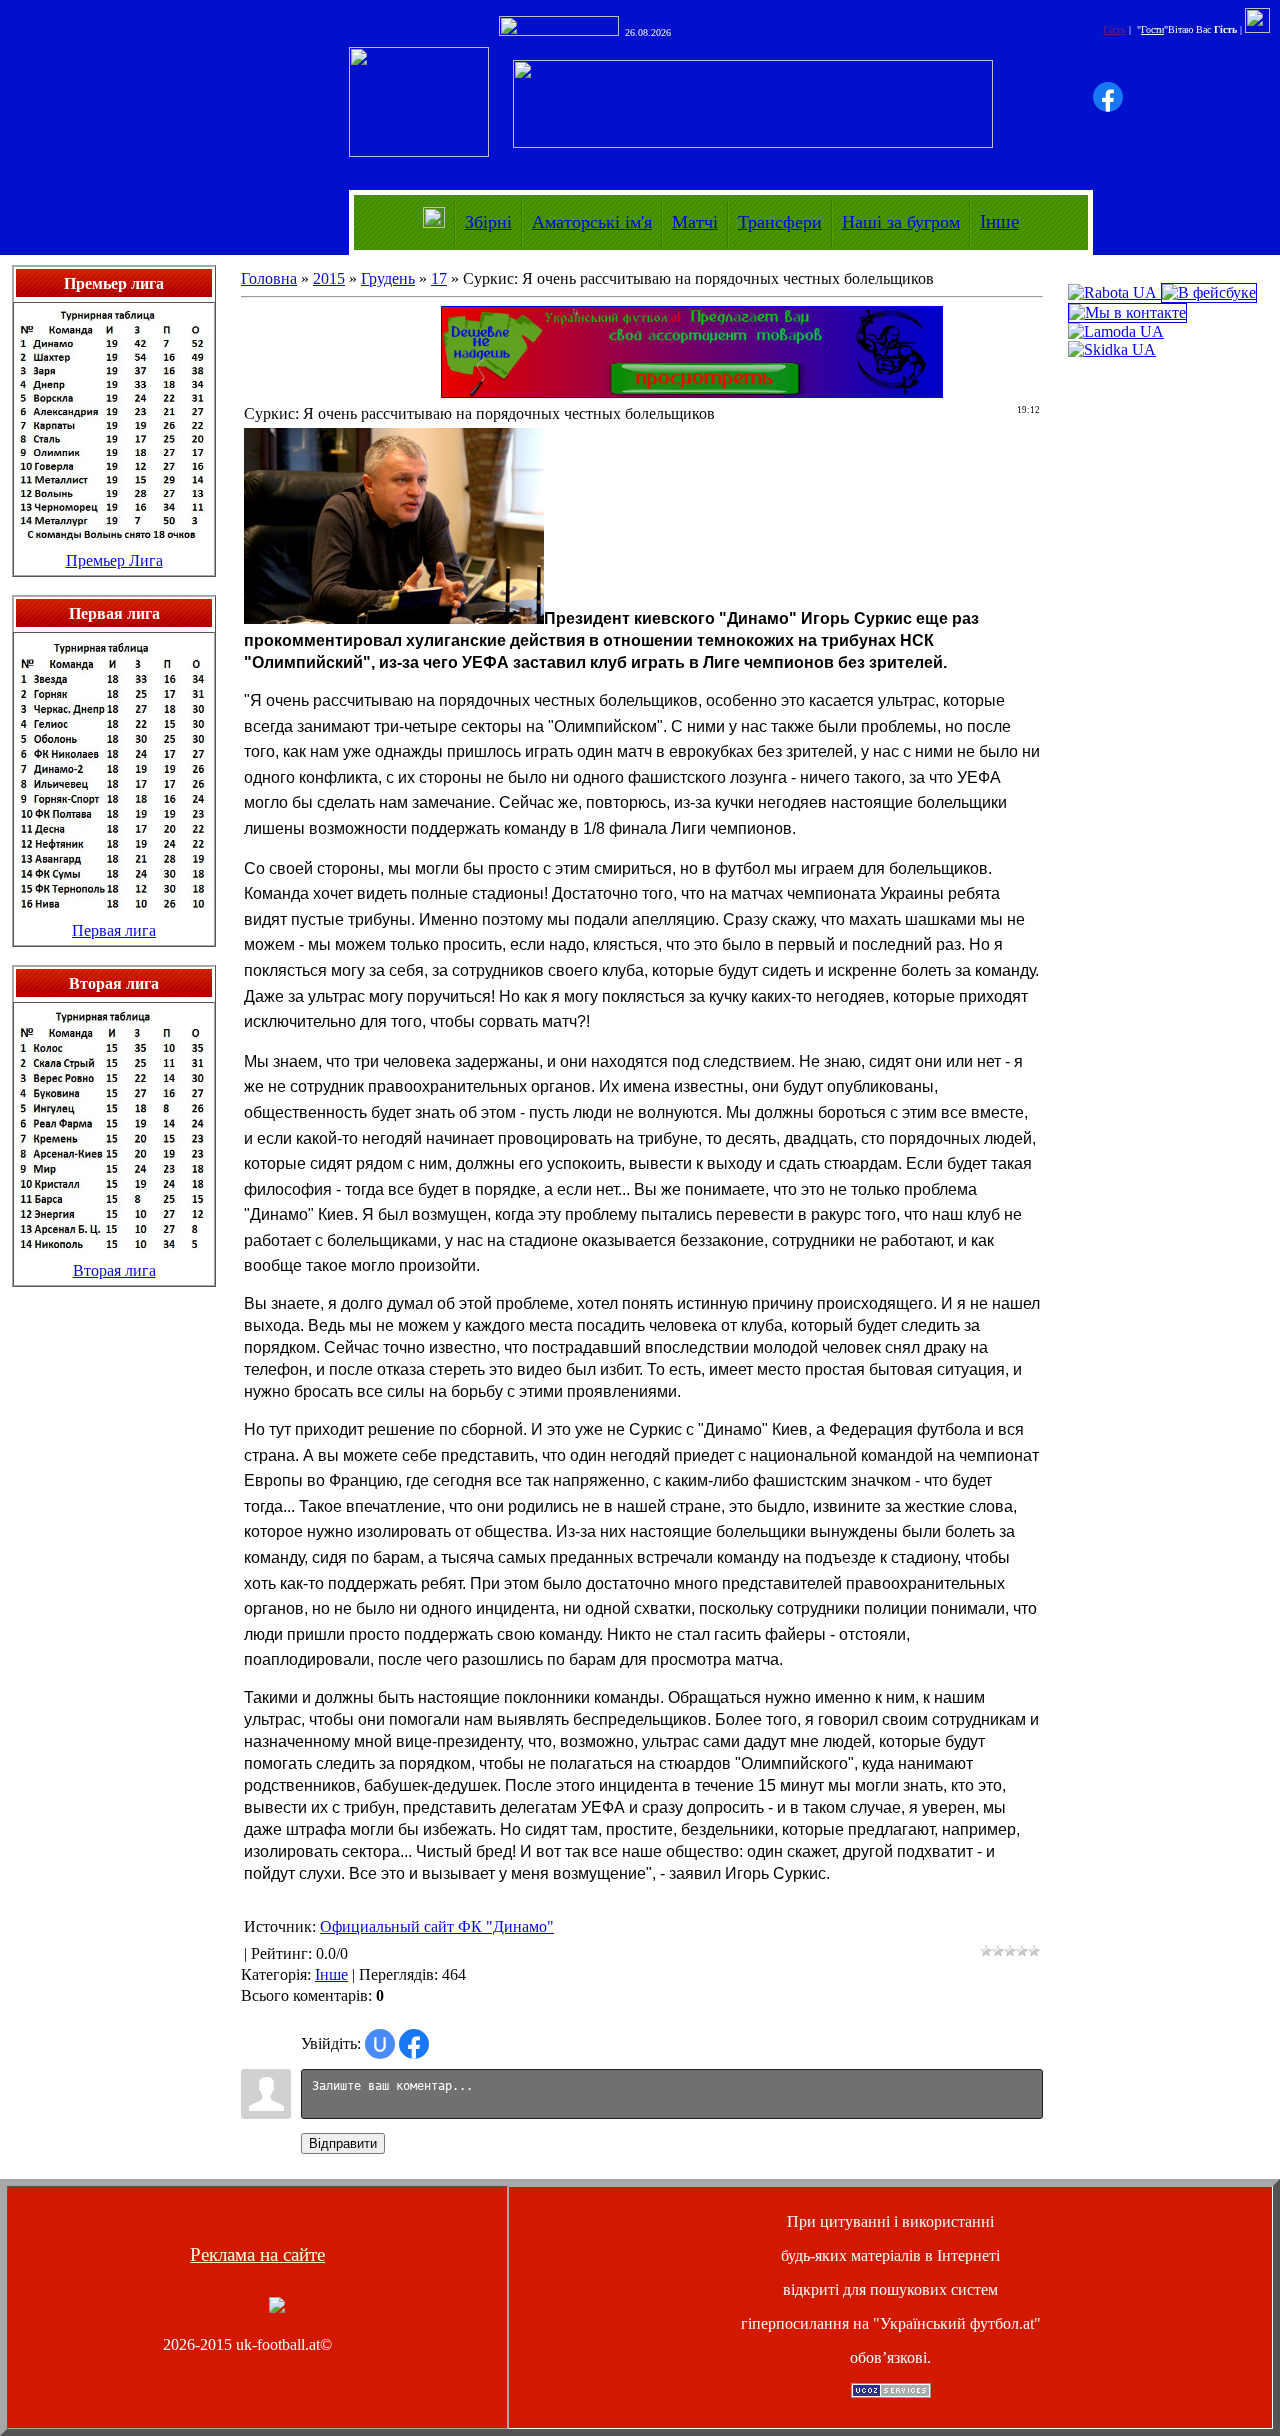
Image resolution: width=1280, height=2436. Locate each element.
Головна (269, 278)
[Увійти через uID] (380, 2044)
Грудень (388, 278)
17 (439, 278)
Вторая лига (114, 1270)
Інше (999, 221)
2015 (329, 278)
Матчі (695, 222)
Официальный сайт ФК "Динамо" (437, 1926)
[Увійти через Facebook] (1108, 97)
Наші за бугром (901, 222)
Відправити (343, 2143)
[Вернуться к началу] (277, 2307)
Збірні (488, 222)
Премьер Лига (114, 560)
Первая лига (114, 930)
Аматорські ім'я (592, 222)
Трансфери (780, 222)
